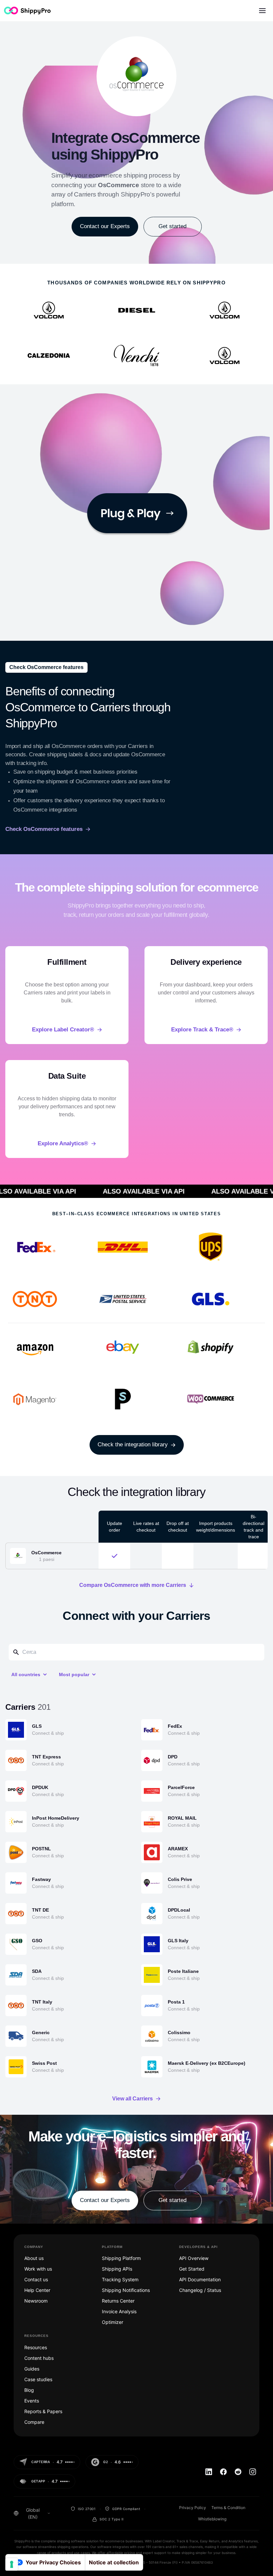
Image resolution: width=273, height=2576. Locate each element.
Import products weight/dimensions (216, 1527)
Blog (29, 2390)
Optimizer (113, 2322)
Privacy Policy (193, 2508)
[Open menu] (262, 11)
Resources (36, 2347)
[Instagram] (253, 2472)
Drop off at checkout (178, 1527)
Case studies (38, 2379)
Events (32, 2401)
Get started (172, 226)
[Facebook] (223, 2472)
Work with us (38, 2269)
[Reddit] (238, 2472)
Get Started (192, 2269)
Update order (115, 1527)
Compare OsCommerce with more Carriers (133, 1585)
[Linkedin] (209, 2472)
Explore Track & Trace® (202, 1030)
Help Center (37, 2290)
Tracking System (120, 2279)
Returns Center (118, 2301)
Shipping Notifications (126, 2290)
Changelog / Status (200, 2290)
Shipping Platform (121, 2258)
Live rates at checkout (146, 1527)
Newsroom (36, 2301)
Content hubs (39, 2358)
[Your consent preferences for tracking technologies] (12, 2564)
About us (34, 2258)
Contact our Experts (105, 226)
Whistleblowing (212, 2519)
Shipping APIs (117, 2269)
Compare (34, 2422)
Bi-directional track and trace (254, 1527)
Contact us (36, 2279)
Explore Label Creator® (63, 1030)
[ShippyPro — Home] (27, 10)
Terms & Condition (228, 2508)
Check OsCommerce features (44, 829)
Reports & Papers (43, 2411)
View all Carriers (133, 2099)
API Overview (194, 2258)
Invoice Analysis (119, 2311)
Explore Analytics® (63, 1143)
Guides (32, 2369)
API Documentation (200, 2279)
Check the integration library (133, 1445)
